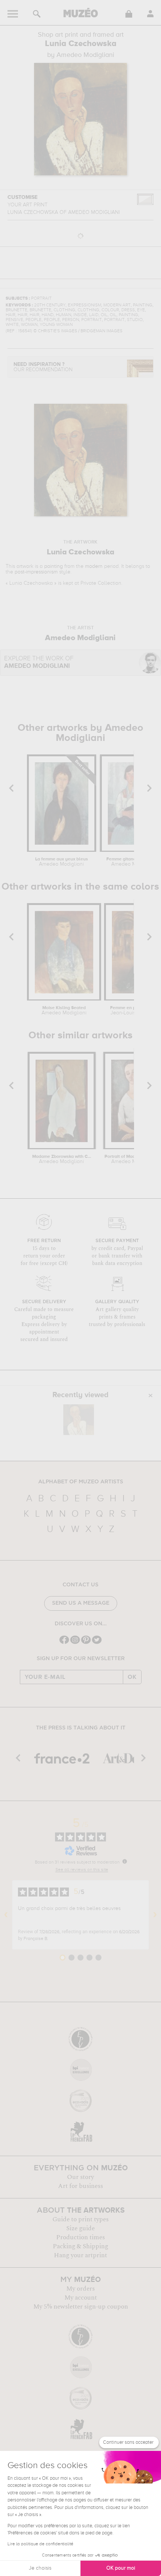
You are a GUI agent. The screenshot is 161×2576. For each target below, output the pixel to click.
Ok (132, 1677)
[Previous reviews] (6, 1915)
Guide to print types (80, 2219)
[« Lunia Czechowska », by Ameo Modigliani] (79, 1420)
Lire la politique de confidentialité (40, 2544)
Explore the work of (39, 662)
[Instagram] (75, 1643)
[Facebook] (64, 1643)
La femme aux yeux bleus (62, 862)
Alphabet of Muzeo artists (81, 1482)
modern (94, 566)
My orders (80, 2289)
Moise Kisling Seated (64, 1011)
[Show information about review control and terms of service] (125, 1861)
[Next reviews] (155, 1915)
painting (54, 566)
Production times (80, 2237)
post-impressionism (36, 572)
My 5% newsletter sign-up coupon (81, 2307)
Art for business (80, 2186)
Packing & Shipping (80, 2246)
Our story (80, 2177)
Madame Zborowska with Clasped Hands (62, 1159)
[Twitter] (97, 1643)
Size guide (80, 2228)
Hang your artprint (80, 2255)
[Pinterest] (86, 1643)
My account (81, 2298)
